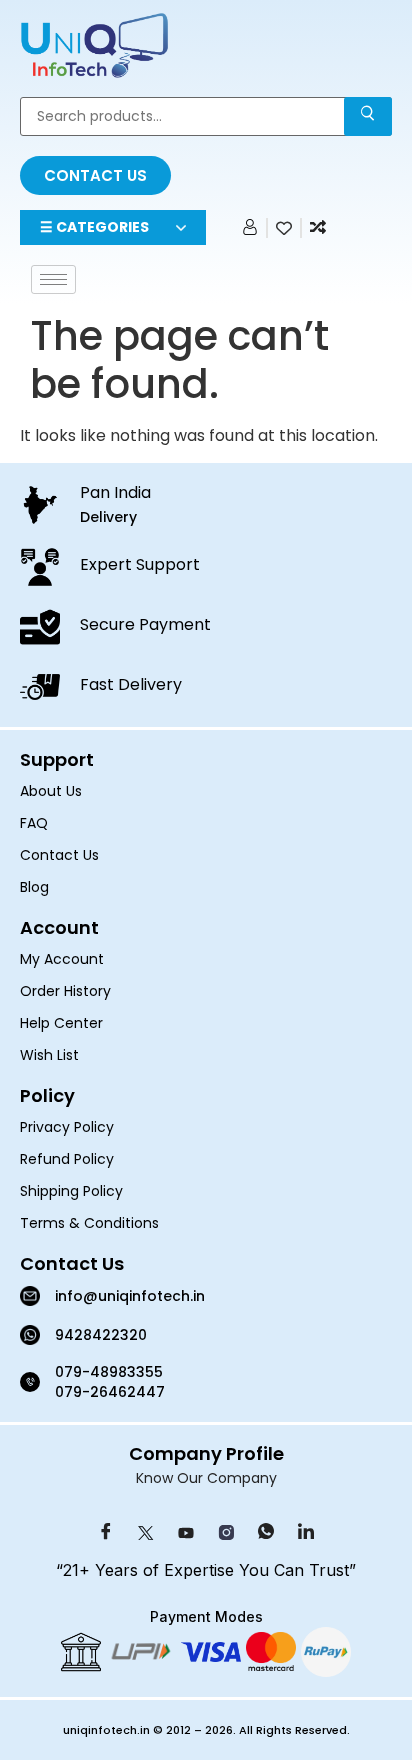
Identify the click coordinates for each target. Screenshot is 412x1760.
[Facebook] (106, 1533)
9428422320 (101, 1335)
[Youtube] (186, 1533)
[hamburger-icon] (53, 279)
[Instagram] (226, 1533)
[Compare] (318, 227)
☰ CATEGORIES (94, 227)
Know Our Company (206, 1478)
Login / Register (247, 232)
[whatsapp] (266, 1533)
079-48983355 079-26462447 (111, 1382)
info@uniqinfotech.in (130, 1296)
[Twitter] (146, 1533)
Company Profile (206, 1453)
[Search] (368, 116)
